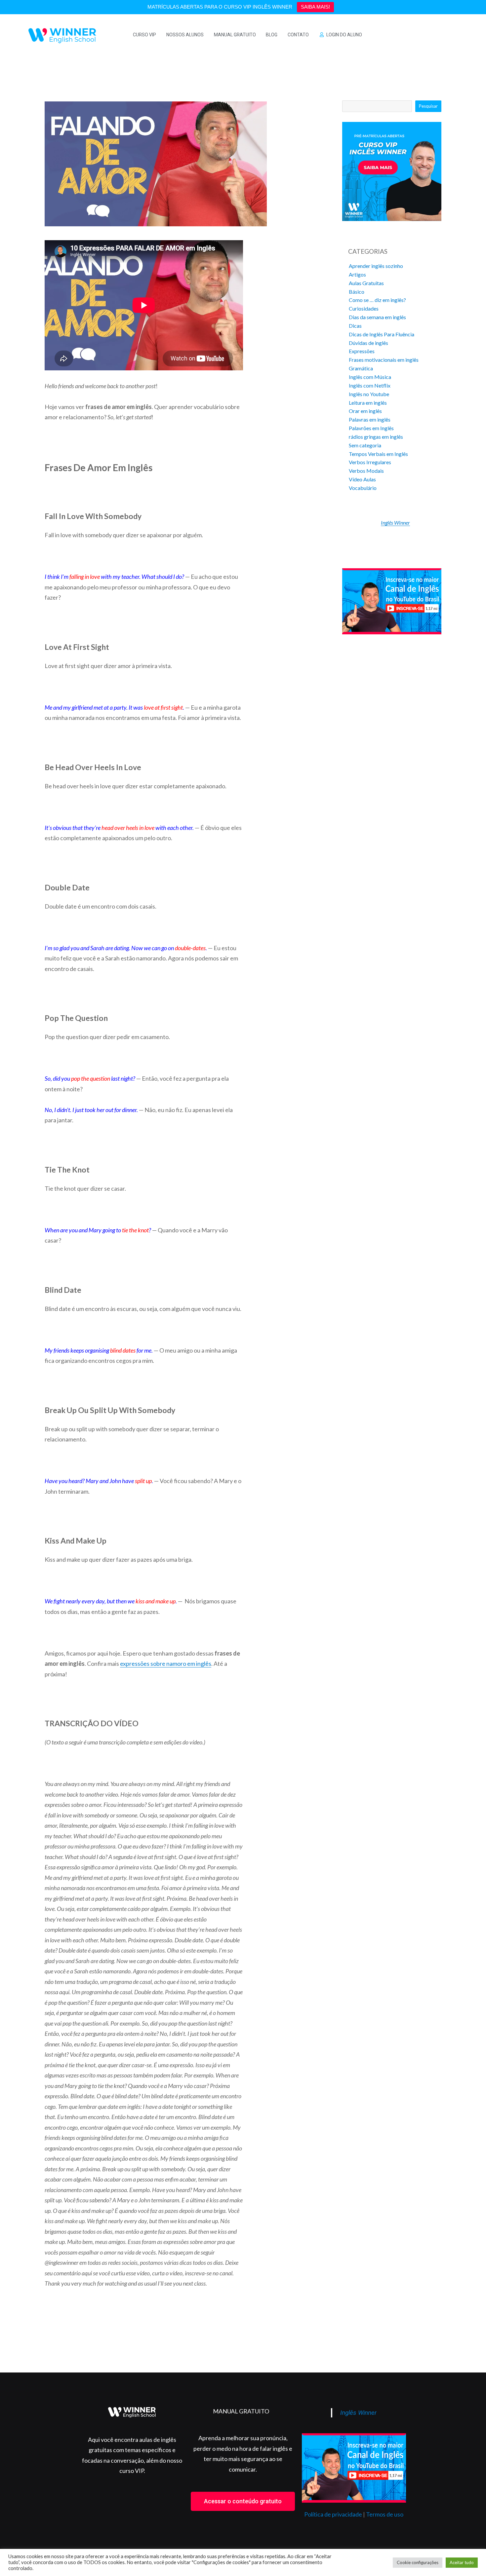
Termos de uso (385, 2514)
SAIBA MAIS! (315, 7)
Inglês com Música (370, 377)
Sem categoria (365, 445)
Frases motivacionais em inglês (384, 360)
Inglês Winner (395, 523)
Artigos (357, 274)
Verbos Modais (366, 471)
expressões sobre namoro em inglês (166, 1663)
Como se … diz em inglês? (377, 300)
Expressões (362, 351)
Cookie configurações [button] (418, 2562)
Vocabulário (363, 488)
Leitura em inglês (368, 403)
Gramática (361, 368)
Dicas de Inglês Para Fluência (382, 334)
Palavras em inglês (370, 419)
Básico (357, 292)
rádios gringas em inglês (376, 437)
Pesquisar (428, 106)
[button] (243, 2501)
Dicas (355, 326)
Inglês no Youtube (369, 394)
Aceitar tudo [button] (462, 2562)
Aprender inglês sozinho (376, 266)
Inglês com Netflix (370, 385)
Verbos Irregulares (370, 462)
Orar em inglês (365, 411)
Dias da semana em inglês (377, 317)
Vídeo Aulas (362, 479)
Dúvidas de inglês (368, 343)
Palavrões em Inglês (371, 428)
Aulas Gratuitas (366, 283)
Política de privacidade (333, 2514)
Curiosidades (364, 308)
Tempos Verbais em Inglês (378, 454)
